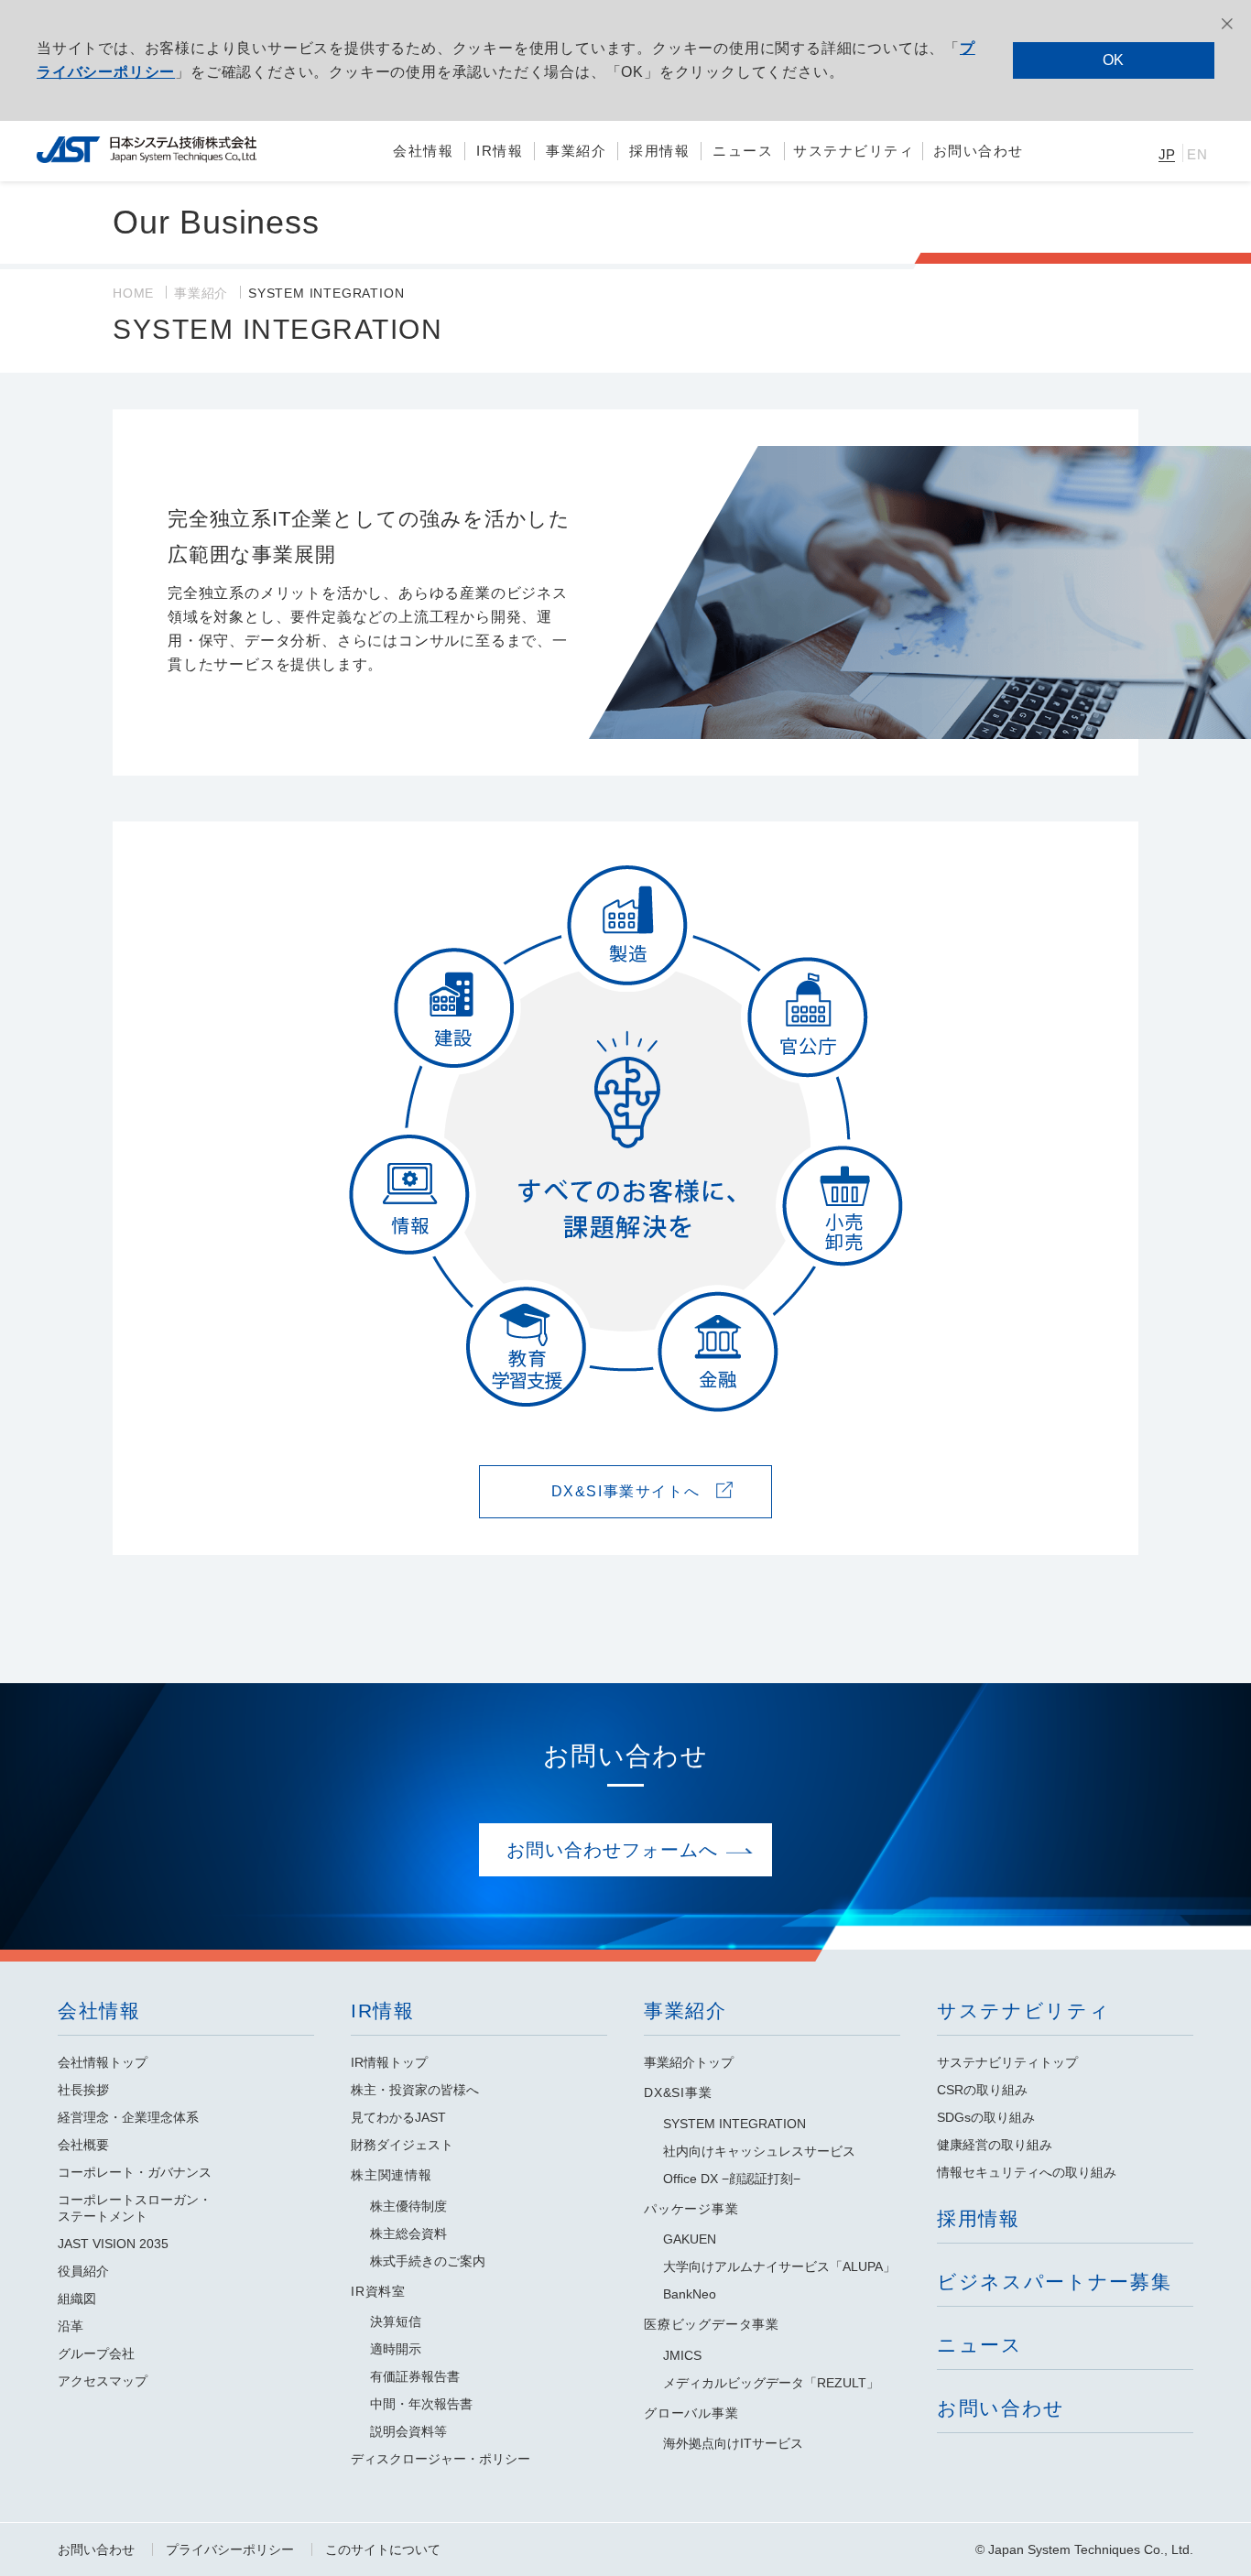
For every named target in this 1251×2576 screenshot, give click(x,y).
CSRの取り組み (982, 2090)
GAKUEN (690, 2239)
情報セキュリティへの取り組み (1027, 2172)
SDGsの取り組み (986, 2117)
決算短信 (396, 2321)
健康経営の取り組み (995, 2145)
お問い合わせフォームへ (612, 1850)
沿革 (71, 2326)
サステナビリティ (1023, 2011)
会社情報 (99, 2011)
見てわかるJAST (398, 2117)
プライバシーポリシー (230, 2549)
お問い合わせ (96, 2549)
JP (1168, 154)
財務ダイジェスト (402, 2145)
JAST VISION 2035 (113, 2244)
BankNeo (690, 2294)
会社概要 (83, 2145)
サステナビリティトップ (1007, 2062)
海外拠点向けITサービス (733, 2443)
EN (1197, 154)
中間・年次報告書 (421, 2404)
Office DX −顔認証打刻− (732, 2179)
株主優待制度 (408, 2206)
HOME (133, 293)
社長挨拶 (83, 2090)
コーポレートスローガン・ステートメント (135, 2208)
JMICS (682, 2355)
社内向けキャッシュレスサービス (759, 2151)
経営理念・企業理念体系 (128, 2117)
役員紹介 (83, 2271)
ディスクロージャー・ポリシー (441, 2459)
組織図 (77, 2299)
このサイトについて (383, 2549)
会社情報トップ (103, 2062)
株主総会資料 (408, 2234)
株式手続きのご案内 (428, 2261)
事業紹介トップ (689, 2062)
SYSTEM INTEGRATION (734, 2124)
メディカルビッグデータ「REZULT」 (771, 2383)
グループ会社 (96, 2353)
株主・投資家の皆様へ (415, 2090)
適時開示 (396, 2349)
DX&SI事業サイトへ (626, 1491)
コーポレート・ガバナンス (135, 2172)
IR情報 (383, 2011)
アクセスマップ (103, 2381)
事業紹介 (201, 293)
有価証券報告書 (415, 2376)
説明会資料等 (408, 2431)
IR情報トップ (389, 2062)
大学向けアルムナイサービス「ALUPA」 (779, 2266)
